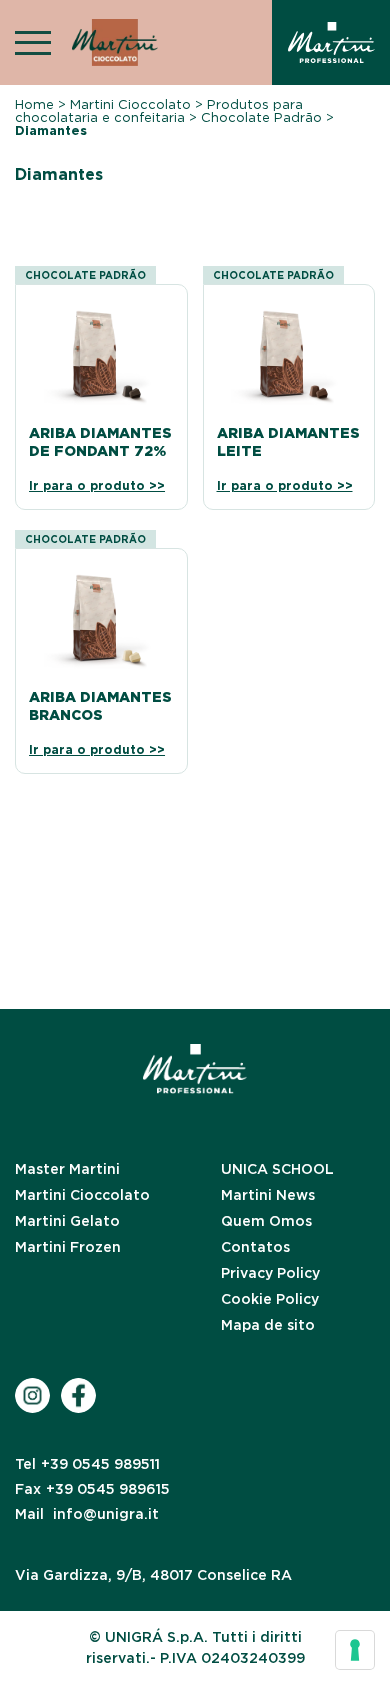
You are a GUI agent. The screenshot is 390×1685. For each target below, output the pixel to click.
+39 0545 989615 (92, 1489)
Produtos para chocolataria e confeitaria (159, 111)
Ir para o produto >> (97, 486)
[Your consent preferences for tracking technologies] (355, 1650)
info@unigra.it (87, 1514)
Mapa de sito (268, 1325)
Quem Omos (266, 1221)
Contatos (255, 1247)
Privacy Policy (270, 1273)
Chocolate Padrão (261, 117)
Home (34, 104)
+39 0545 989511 (87, 1464)
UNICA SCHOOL (277, 1169)
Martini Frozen (68, 1247)
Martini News (268, 1195)
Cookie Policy (270, 1299)
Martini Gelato (67, 1221)
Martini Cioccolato (130, 104)
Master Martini (67, 1169)
